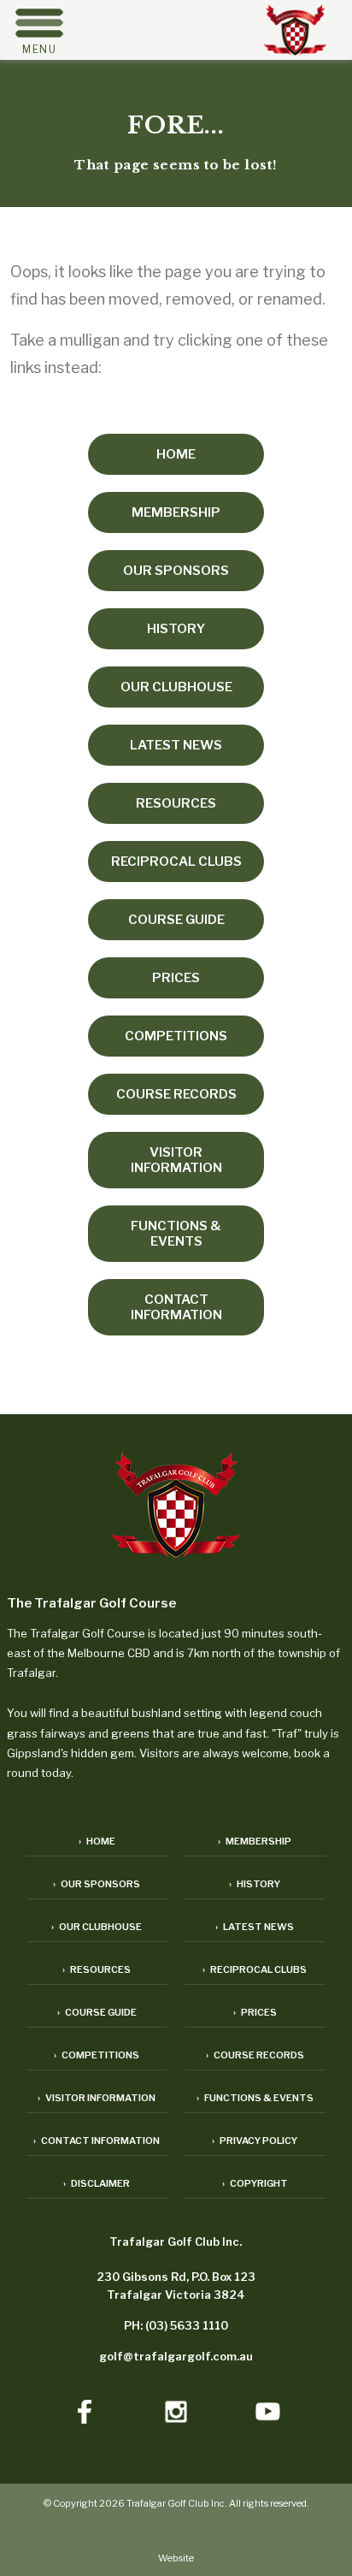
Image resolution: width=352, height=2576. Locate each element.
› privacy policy (255, 2141)
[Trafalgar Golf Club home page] (176, 1507)
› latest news (255, 1927)
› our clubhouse (97, 1927)
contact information (176, 1307)
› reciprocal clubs (255, 1969)
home (176, 454)
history (176, 629)
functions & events (176, 1234)
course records (176, 1094)
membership (176, 512)
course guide (176, 920)
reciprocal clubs (176, 862)
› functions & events (255, 2098)
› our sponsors (97, 1884)
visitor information (176, 1160)
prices (176, 978)
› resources (97, 1969)
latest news (176, 745)
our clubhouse (176, 687)
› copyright (255, 2183)
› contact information (97, 2141)
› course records (255, 2055)
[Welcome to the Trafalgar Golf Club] (295, 50)
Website (176, 2558)
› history (255, 1884)
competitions (176, 1036)
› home (97, 1841)
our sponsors (176, 571)
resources (176, 803)
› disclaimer (97, 2183)
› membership (255, 1841)
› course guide (97, 2012)
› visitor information (97, 2098)
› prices (255, 2012)
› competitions (97, 2055)
